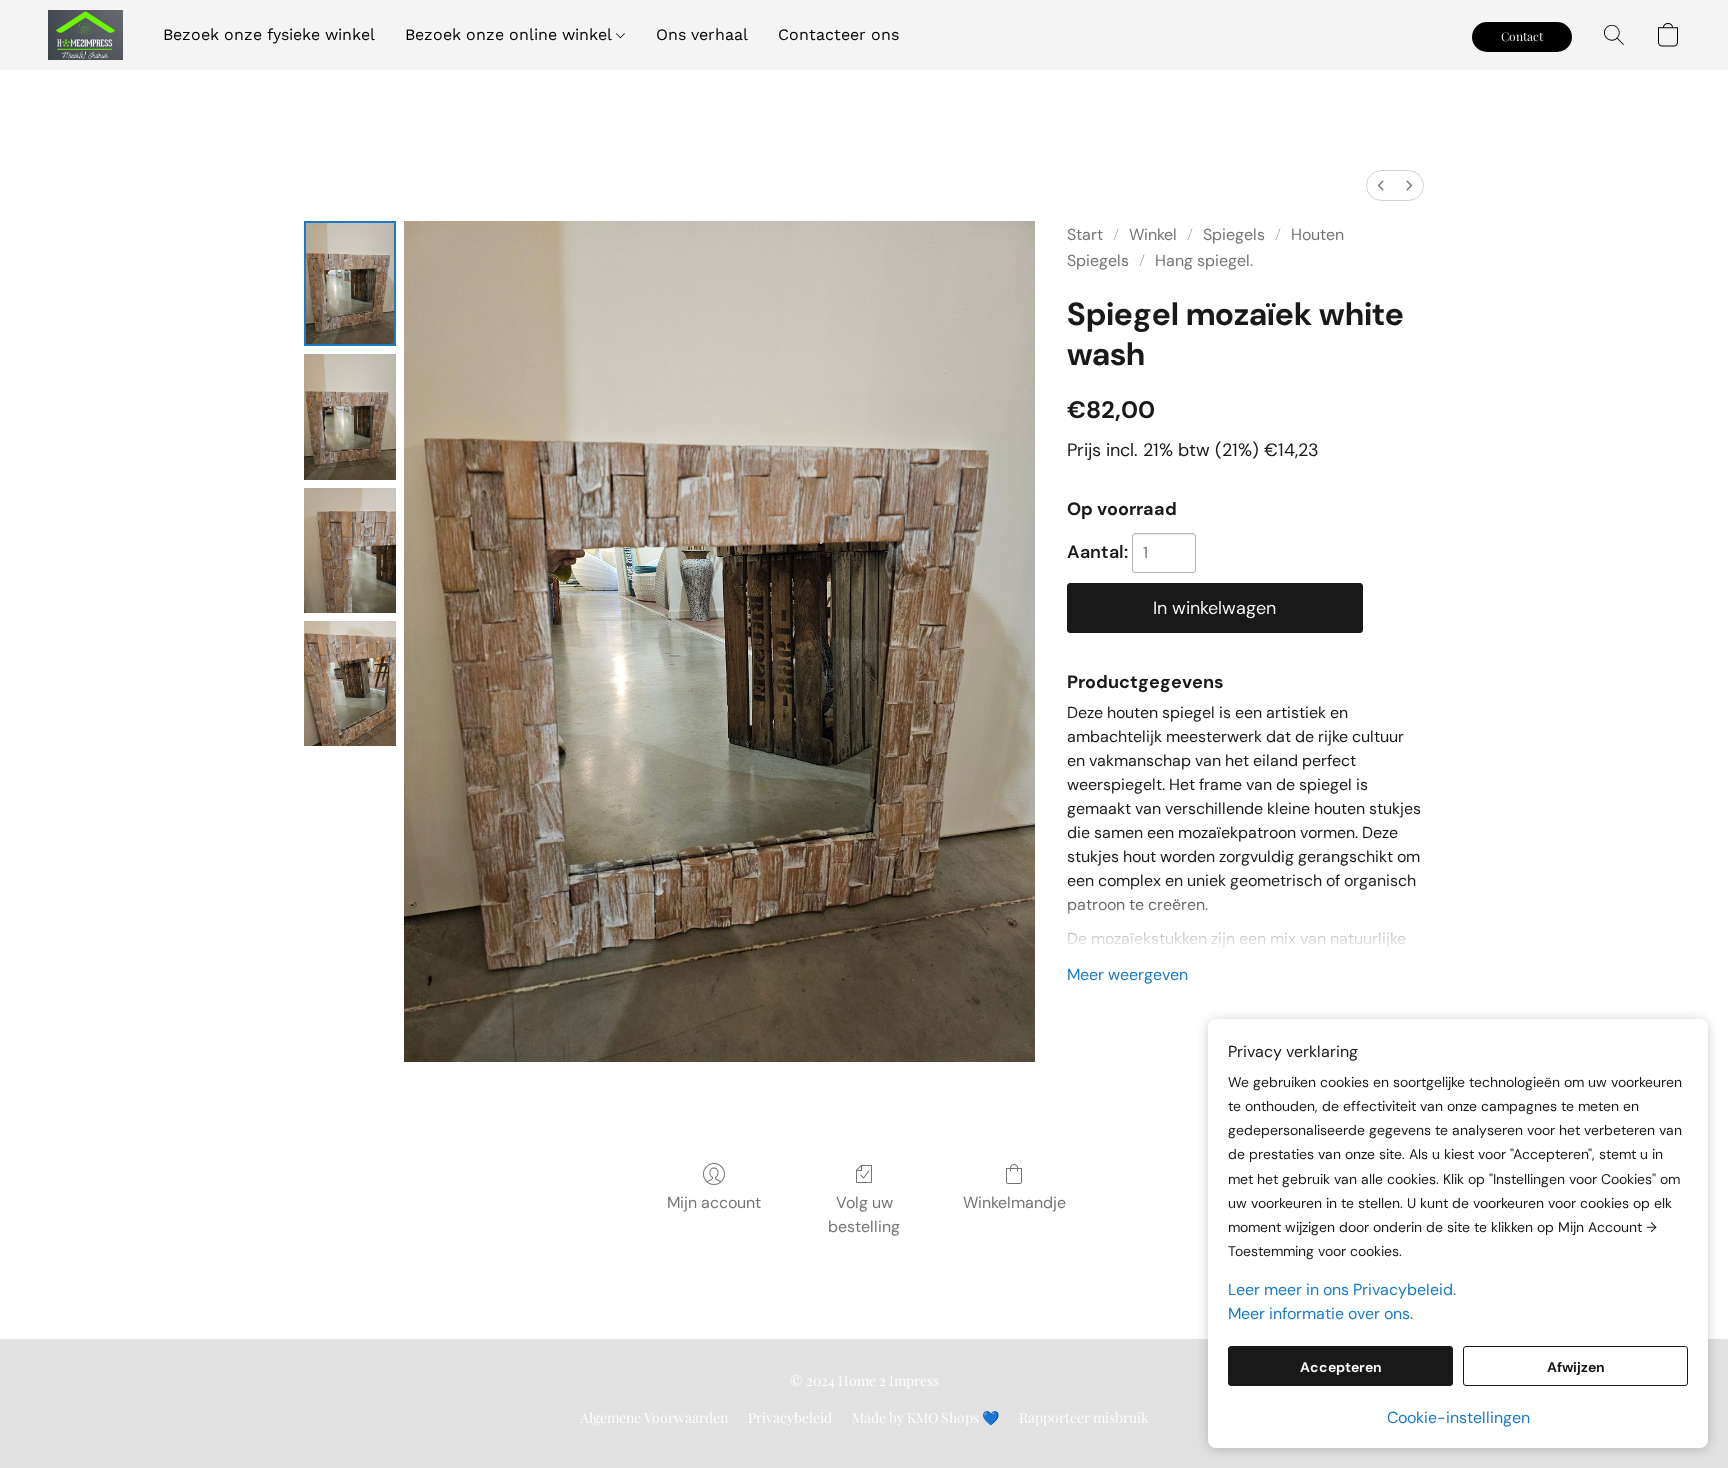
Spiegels (1234, 234)
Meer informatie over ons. (1320, 1313)
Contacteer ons (838, 34)
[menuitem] (1381, 185)
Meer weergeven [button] (1127, 974)
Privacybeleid (790, 1417)
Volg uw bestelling (864, 1214)
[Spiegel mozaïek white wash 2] (350, 550)
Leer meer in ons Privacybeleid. (1342, 1289)
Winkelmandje (1014, 1202)
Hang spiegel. (1204, 260)
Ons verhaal (702, 34)
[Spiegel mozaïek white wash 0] (350, 283)
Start (1085, 234)
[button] (85, 35)
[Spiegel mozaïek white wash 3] (350, 683)
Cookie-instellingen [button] (1458, 1417)
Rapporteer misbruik (1084, 1417)
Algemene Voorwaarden (654, 1417)
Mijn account (714, 1202)
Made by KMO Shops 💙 (925, 1417)
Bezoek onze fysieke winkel (269, 34)
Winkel (1153, 234)
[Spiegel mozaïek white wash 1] (350, 416)
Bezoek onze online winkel (510, 34)
